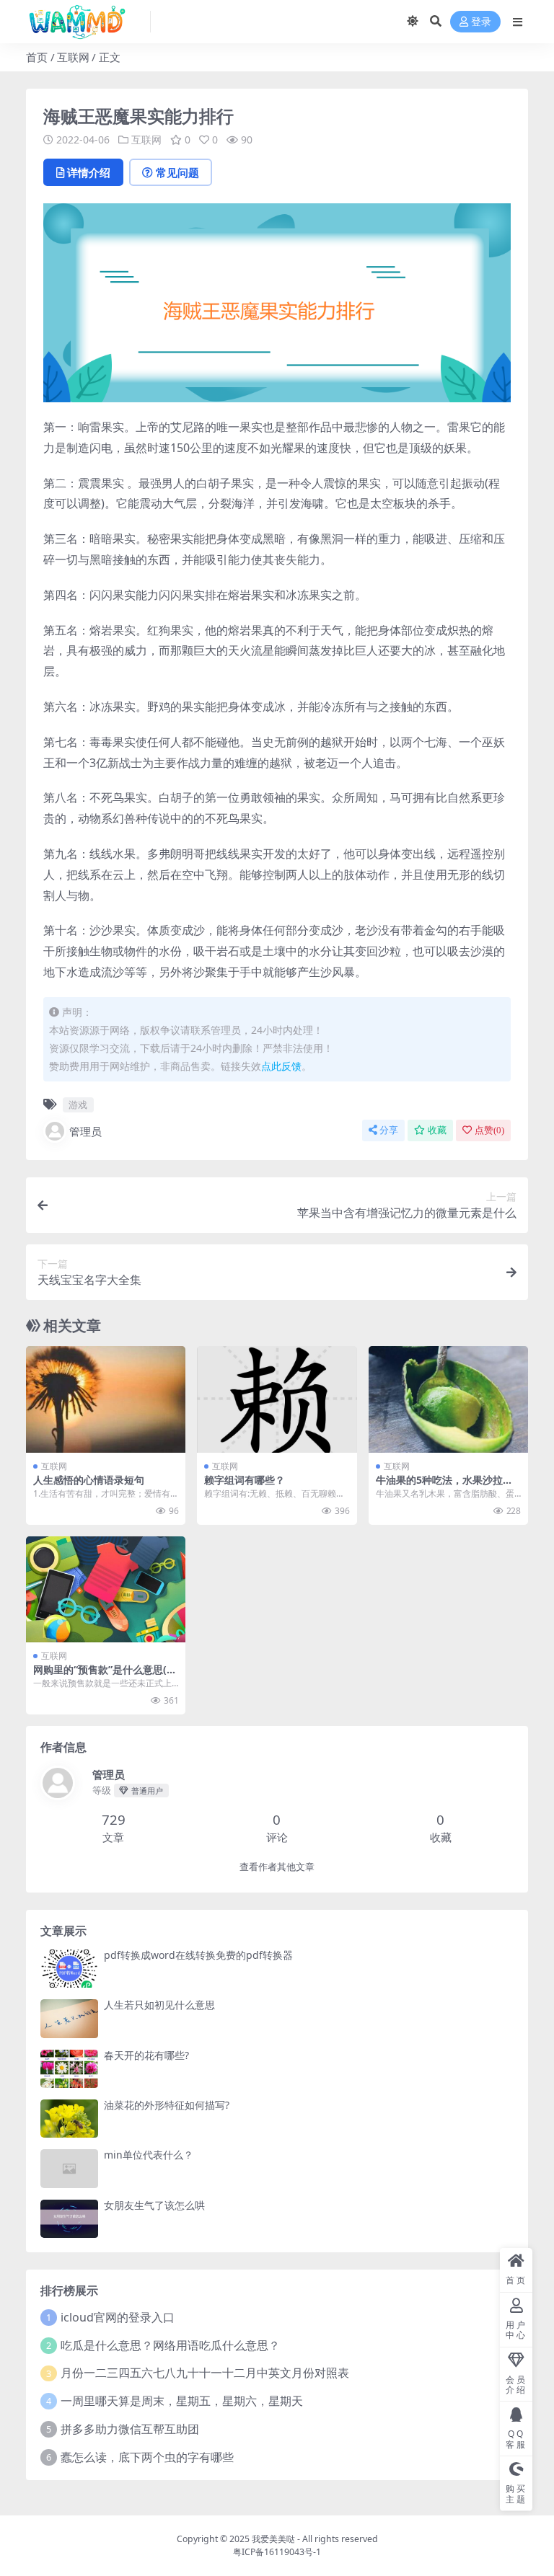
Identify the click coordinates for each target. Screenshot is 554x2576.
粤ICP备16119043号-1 (277, 2552)
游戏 (78, 1105)
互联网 (73, 57)
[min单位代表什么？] (69, 2168)
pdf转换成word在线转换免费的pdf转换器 (198, 1955)
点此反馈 (281, 1066)
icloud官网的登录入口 (118, 2317)
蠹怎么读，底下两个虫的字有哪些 (147, 2457)
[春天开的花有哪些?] (69, 2069)
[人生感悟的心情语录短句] (106, 1399)
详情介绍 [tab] (89, 172)
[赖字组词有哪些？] (277, 1399)
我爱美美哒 (273, 2539)
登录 (481, 22)
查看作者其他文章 (277, 1867)
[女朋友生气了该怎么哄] (69, 2219)
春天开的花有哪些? (146, 2055)
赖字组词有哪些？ (245, 1480)
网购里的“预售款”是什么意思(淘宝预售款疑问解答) (105, 1676)
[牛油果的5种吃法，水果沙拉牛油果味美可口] (448, 1399)
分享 (389, 1130)
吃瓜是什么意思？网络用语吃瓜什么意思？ (170, 2345)
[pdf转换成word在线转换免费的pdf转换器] (69, 1969)
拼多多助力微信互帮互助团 (130, 2429)
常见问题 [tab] (177, 172)
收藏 (437, 1130)
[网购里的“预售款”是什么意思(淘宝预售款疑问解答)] (106, 1590)
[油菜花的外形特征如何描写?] (69, 2119)
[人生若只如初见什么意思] (69, 2018)
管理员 (85, 1131)
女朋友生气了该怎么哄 (154, 2205)
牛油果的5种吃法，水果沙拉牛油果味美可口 (444, 1486)
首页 (37, 57)
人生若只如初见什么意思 (159, 2005)
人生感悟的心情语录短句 (89, 1480)
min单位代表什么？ (149, 2155)
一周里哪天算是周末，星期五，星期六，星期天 (182, 2401)
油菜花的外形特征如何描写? (167, 2105)
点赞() (489, 1130)
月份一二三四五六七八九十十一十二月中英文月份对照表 (205, 2373)
